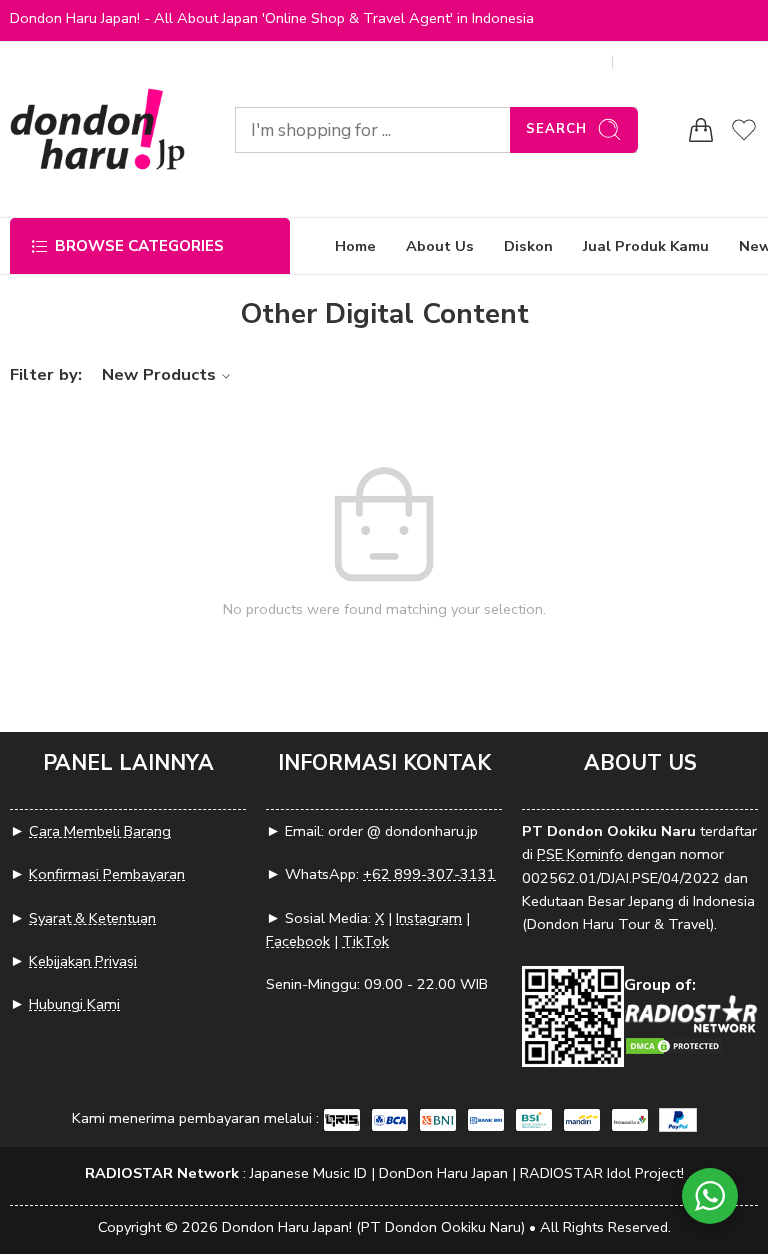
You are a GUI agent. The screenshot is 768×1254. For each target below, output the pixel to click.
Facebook (298, 941)
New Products (159, 374)
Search (556, 129)
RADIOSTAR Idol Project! (602, 1173)
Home (355, 246)
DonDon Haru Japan (443, 1173)
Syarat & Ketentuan (92, 918)
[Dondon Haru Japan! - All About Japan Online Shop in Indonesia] (97, 129)
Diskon (528, 246)
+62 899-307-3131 (429, 874)
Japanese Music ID (308, 1173)
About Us (440, 246)
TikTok (365, 941)
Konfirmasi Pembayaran (107, 874)
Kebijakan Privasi (83, 961)
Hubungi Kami (74, 1004)
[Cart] (701, 130)
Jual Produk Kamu (646, 246)
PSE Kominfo (580, 854)
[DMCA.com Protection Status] (674, 1044)
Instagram (429, 918)
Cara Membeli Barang (100, 831)
